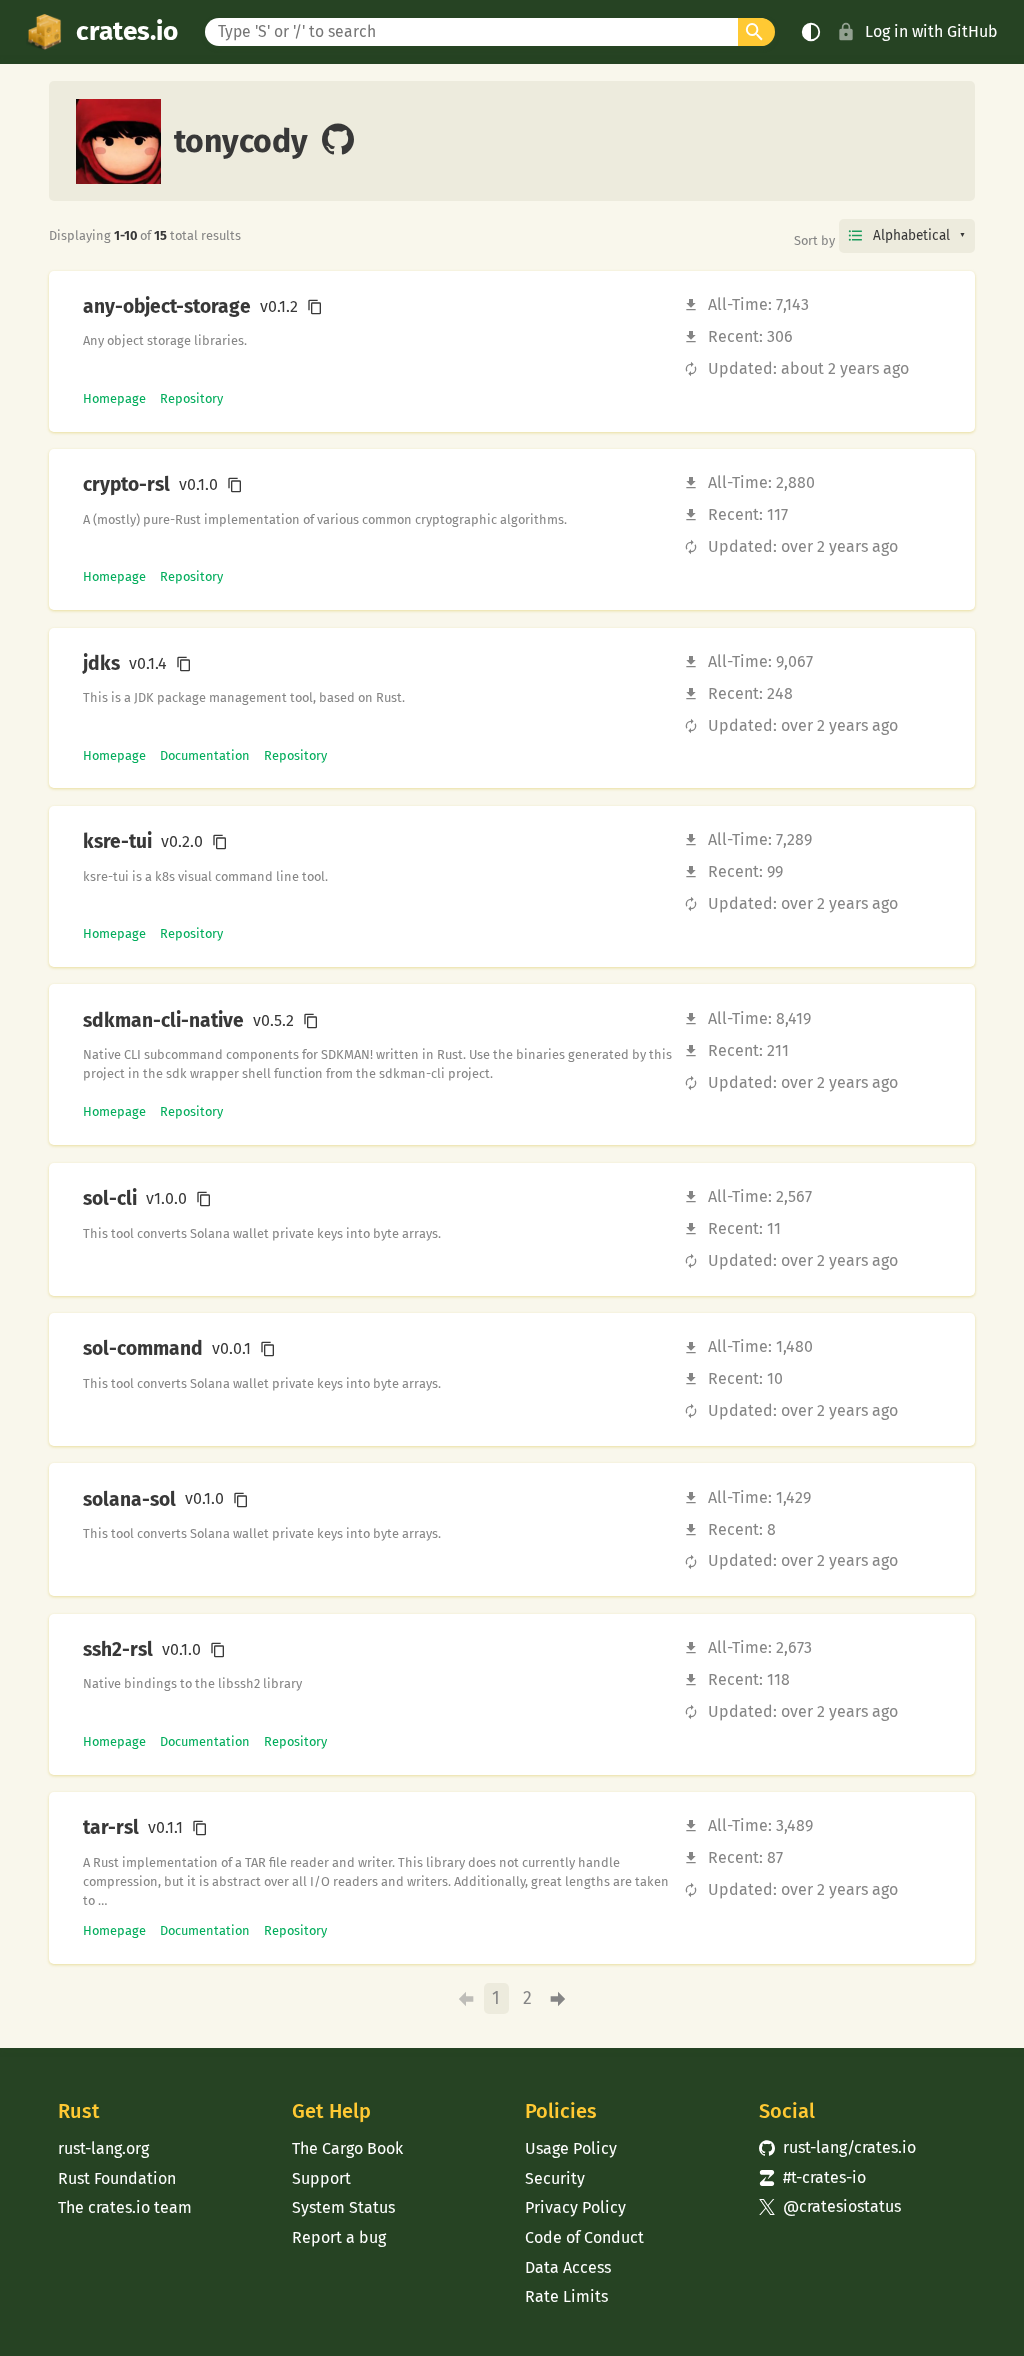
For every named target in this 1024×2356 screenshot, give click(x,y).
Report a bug (339, 2237)
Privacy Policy (575, 2207)
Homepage (114, 398)
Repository (191, 398)
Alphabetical (911, 235)
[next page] (557, 1998)
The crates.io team (125, 2207)
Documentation (205, 755)
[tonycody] (338, 141)
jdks (101, 664)
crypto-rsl (126, 485)
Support (321, 2178)
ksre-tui (117, 842)
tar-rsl (111, 1828)
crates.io (127, 31)
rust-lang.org (103, 2148)
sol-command (143, 1349)
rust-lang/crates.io (838, 2147)
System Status (343, 2207)
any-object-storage (167, 307)
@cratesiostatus (830, 2206)
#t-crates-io (813, 2177)
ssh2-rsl (118, 1650)
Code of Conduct (584, 2237)
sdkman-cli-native (163, 1021)
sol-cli (110, 1199)
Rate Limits (566, 2296)
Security (555, 2178)
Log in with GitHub (931, 31)
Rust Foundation (117, 2178)
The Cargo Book (347, 2148)
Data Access (568, 2267)
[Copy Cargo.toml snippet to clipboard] (315, 307)
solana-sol (129, 1500)
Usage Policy (571, 2148)
